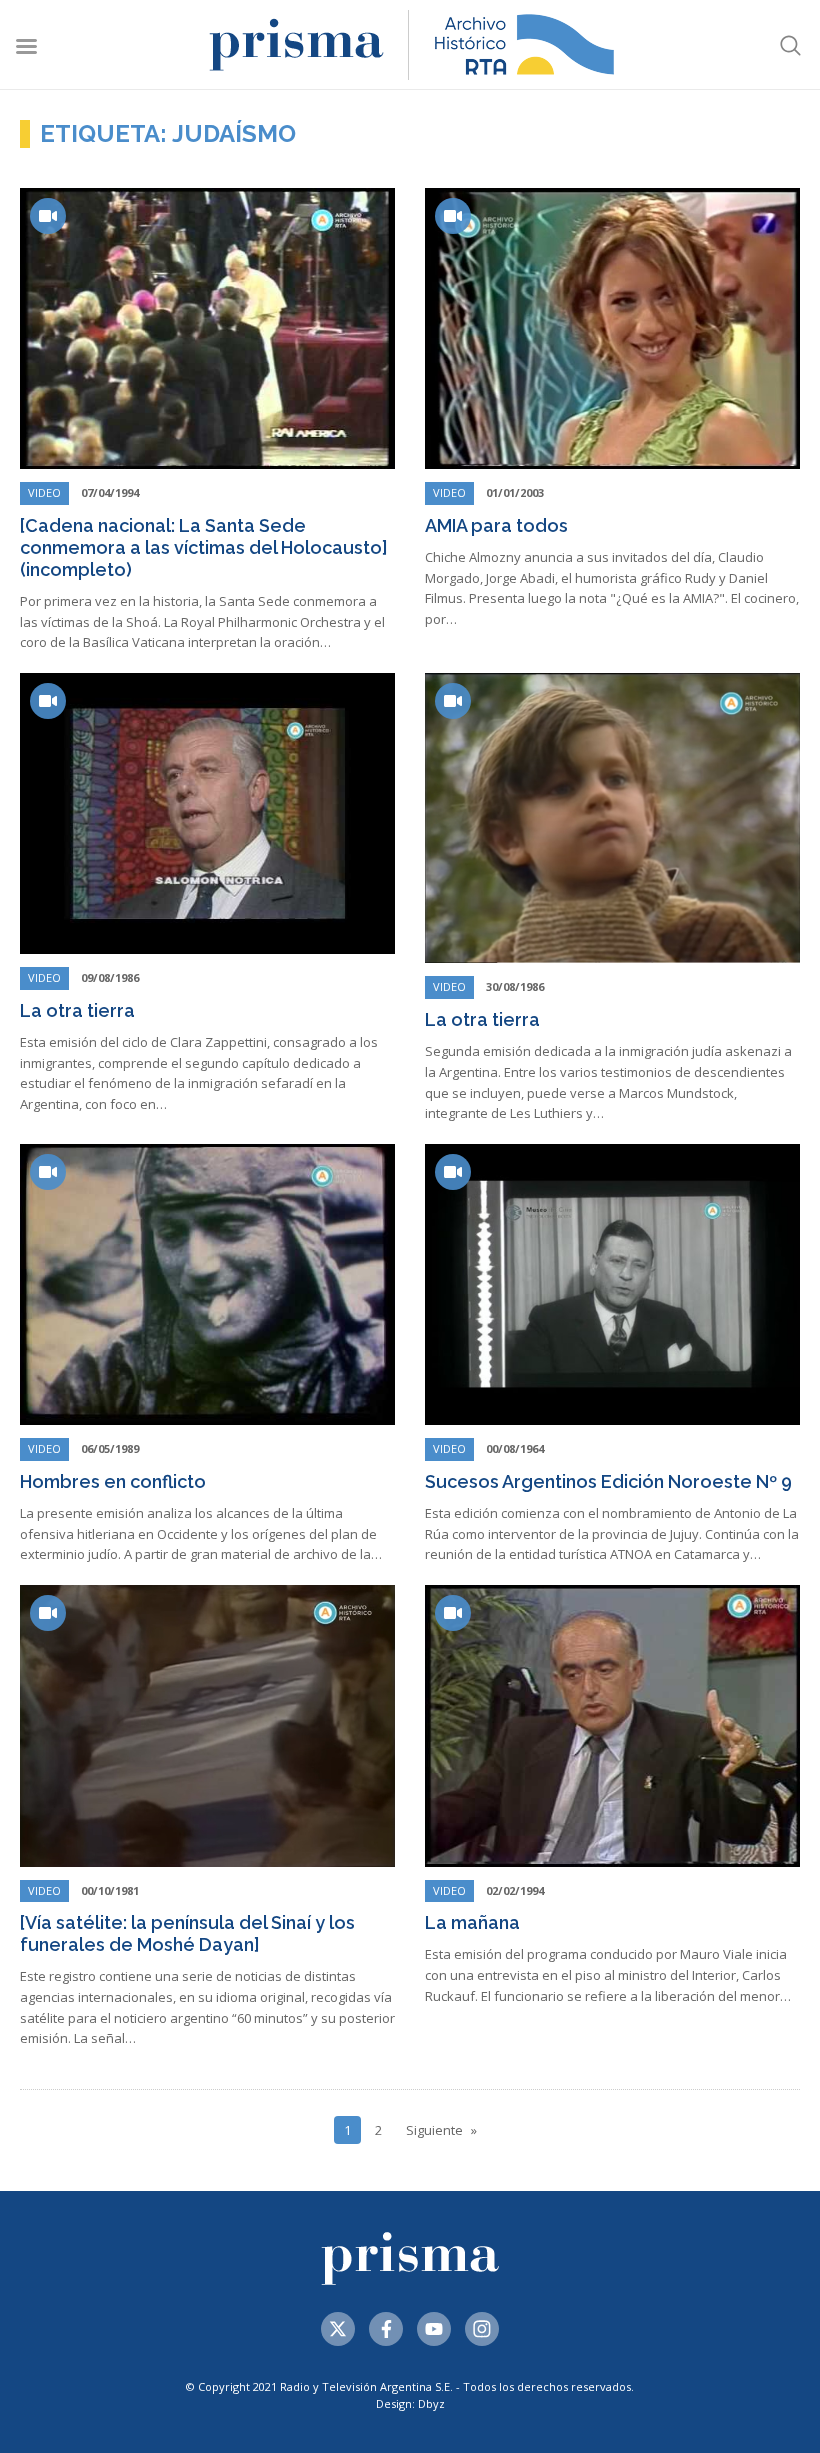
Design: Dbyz (410, 2403)
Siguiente (434, 2130)
